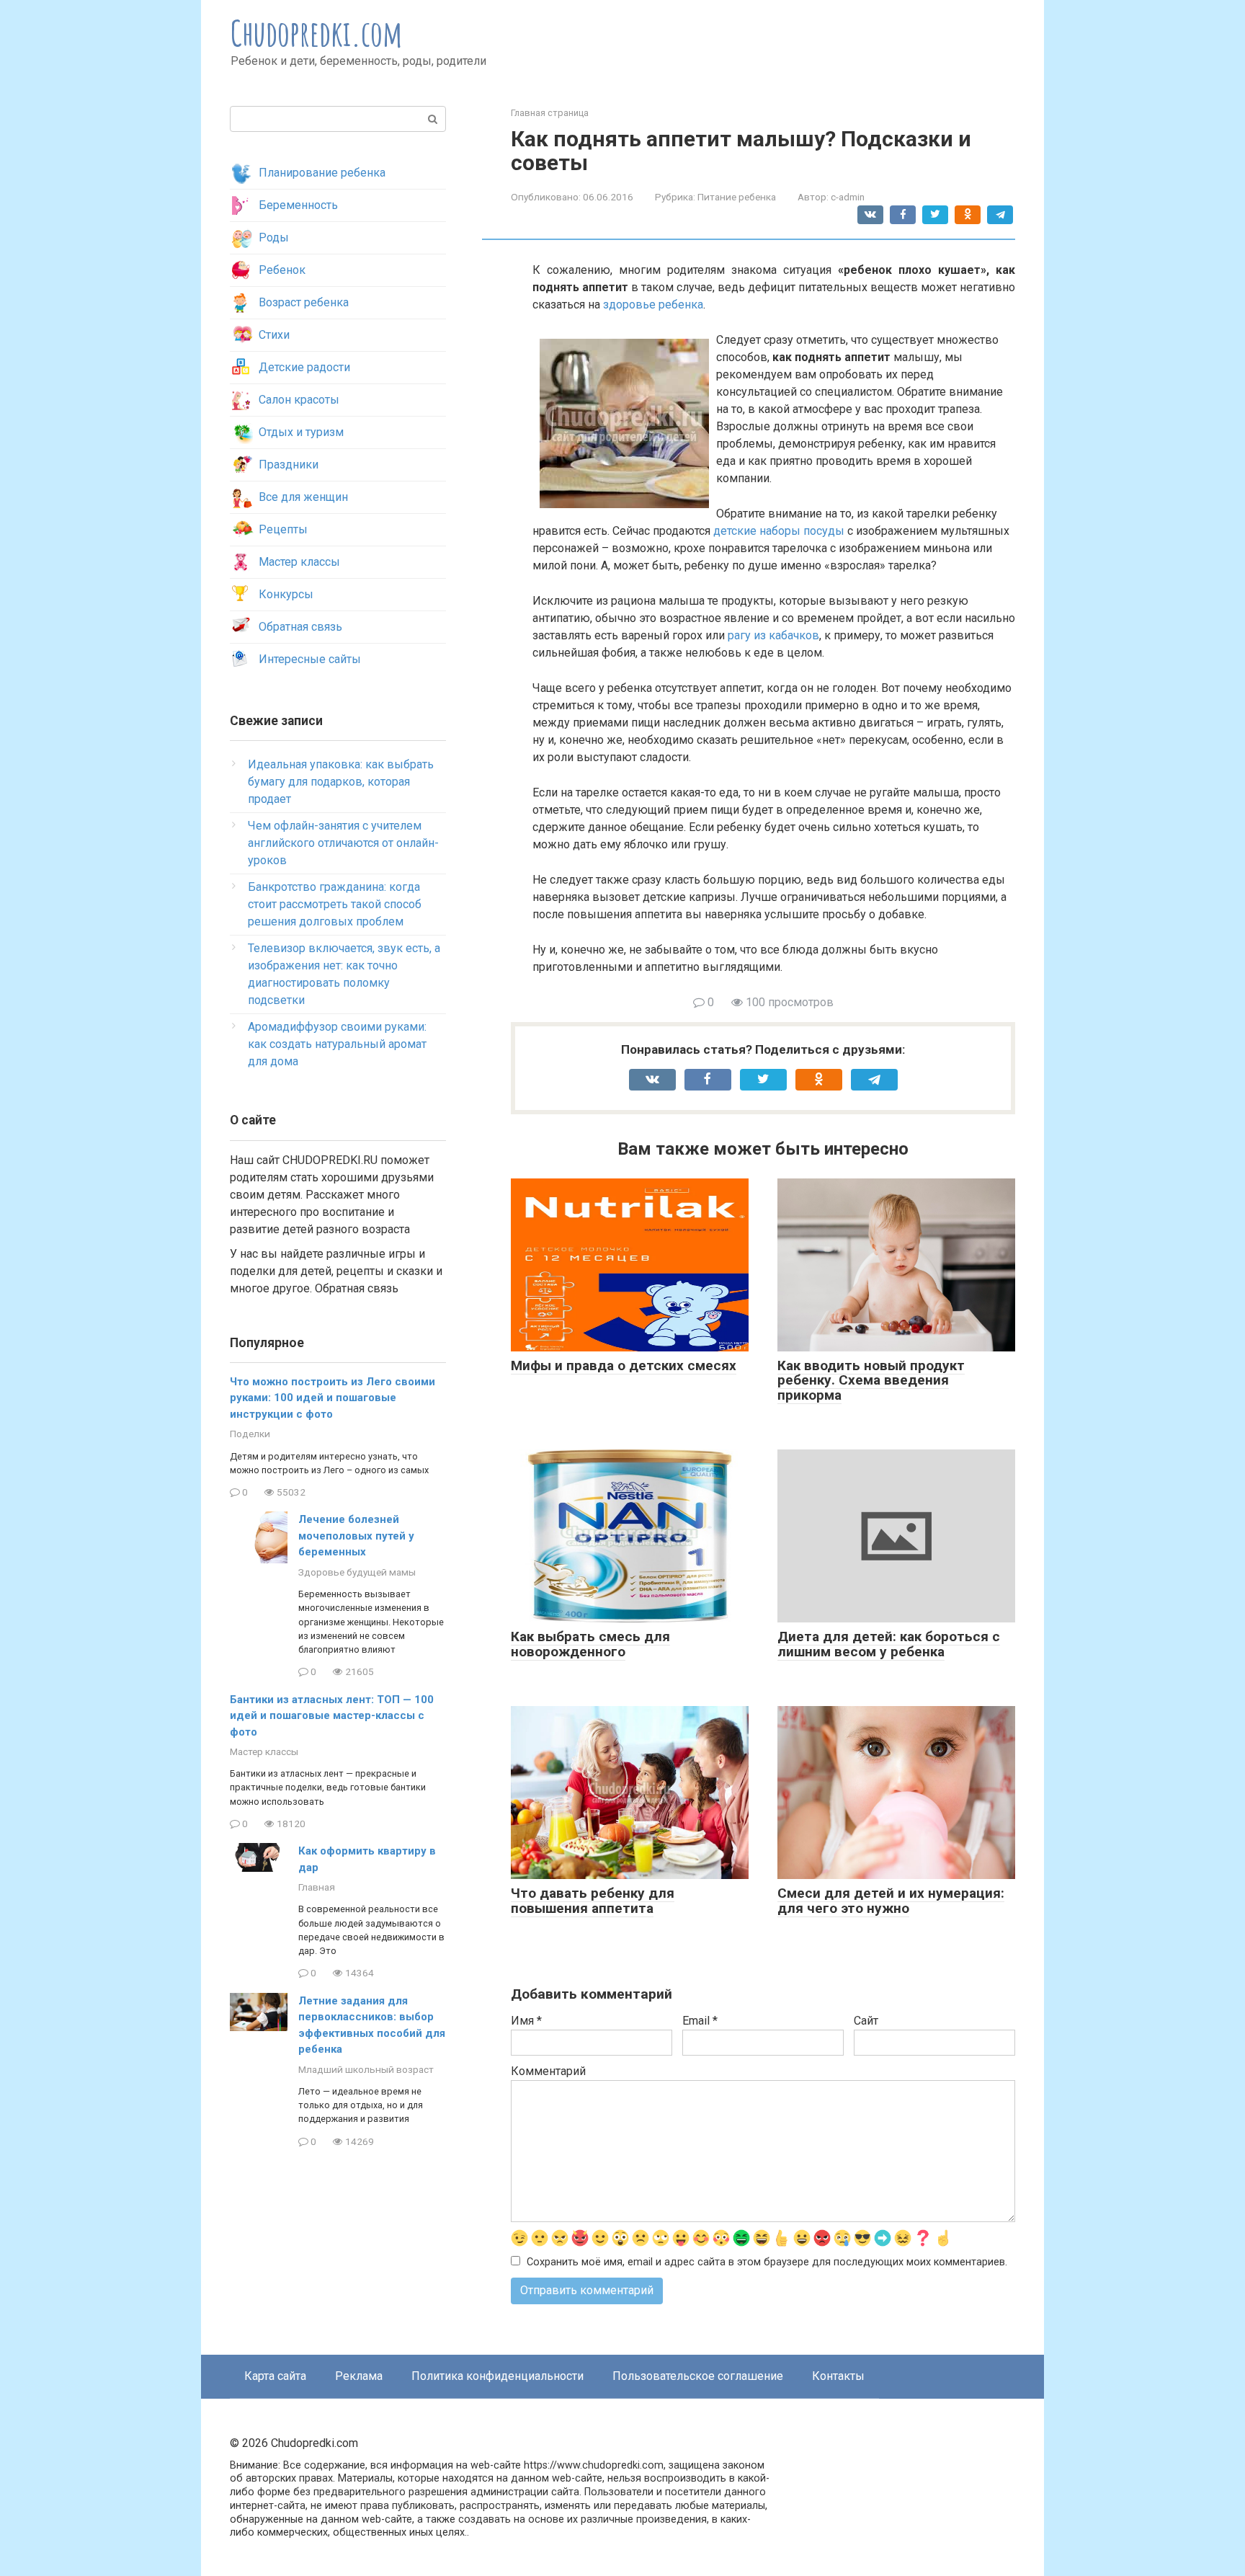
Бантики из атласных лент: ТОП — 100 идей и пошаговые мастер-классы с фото (332, 1716)
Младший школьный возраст (366, 2069)
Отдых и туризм (301, 432)
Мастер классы (299, 562)
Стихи (274, 335)
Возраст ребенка (304, 302)
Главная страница (550, 113)
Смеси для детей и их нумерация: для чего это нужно (891, 1901)
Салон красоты (299, 400)
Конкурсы (286, 594)
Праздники (289, 465)
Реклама (359, 2376)
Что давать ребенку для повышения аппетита (593, 1901)
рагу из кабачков (773, 635)
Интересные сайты (310, 659)
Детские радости (304, 367)
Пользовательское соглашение (698, 2376)
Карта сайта (275, 2376)
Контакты (838, 2376)
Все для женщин (303, 497)
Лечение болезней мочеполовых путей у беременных (356, 1536)
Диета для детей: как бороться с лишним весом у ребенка (889, 1644)
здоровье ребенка (653, 305)
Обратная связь (300, 627)
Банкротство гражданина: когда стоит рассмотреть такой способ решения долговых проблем (335, 904)
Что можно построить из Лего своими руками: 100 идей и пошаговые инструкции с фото (333, 1398)
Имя (526, 2021)
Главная (317, 1887)
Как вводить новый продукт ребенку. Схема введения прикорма (871, 1381)
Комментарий (548, 2071)
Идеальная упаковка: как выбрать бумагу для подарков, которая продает (341, 782)
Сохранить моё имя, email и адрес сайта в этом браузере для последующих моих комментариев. (767, 2262)
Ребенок (282, 270)
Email (700, 2021)
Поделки (250, 1434)
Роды (274, 237)
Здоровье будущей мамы (357, 1572)
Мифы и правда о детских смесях (624, 1365)
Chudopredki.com (317, 33)
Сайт (866, 2021)
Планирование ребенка (322, 173)
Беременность (298, 205)
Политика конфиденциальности (497, 2376)
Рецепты (283, 529)
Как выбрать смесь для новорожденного (590, 1644)
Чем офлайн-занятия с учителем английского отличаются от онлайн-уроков (343, 843)
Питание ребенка (737, 197)
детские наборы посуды (779, 531)
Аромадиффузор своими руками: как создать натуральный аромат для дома (337, 1044)
